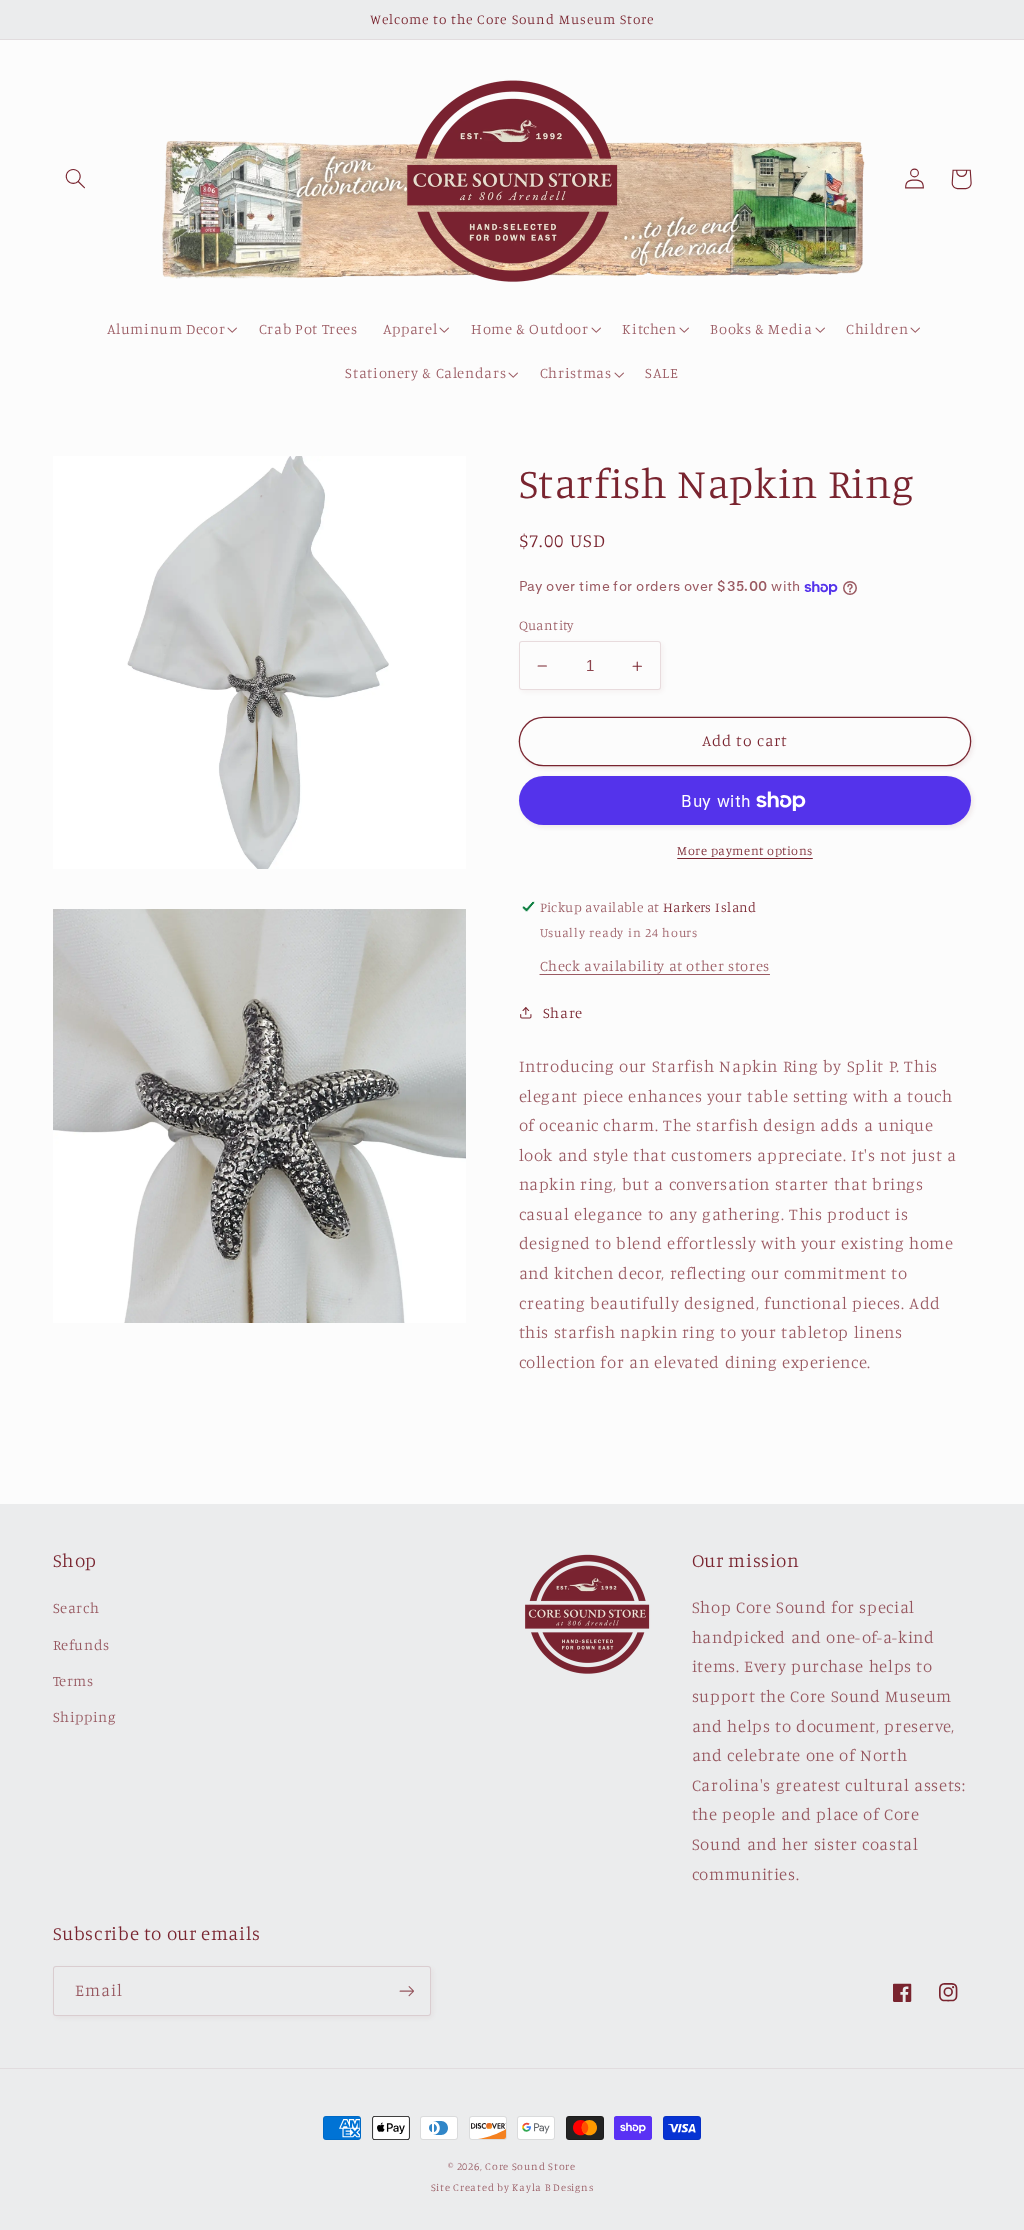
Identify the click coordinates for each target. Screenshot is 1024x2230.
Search (76, 1607)
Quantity (546, 625)
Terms (73, 1680)
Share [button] (563, 1012)
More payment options (745, 850)
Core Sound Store (530, 2166)
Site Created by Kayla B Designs (512, 2187)
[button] (76, 179)
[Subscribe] (406, 1990)
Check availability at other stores (655, 965)
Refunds (81, 1644)
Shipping (84, 1716)
